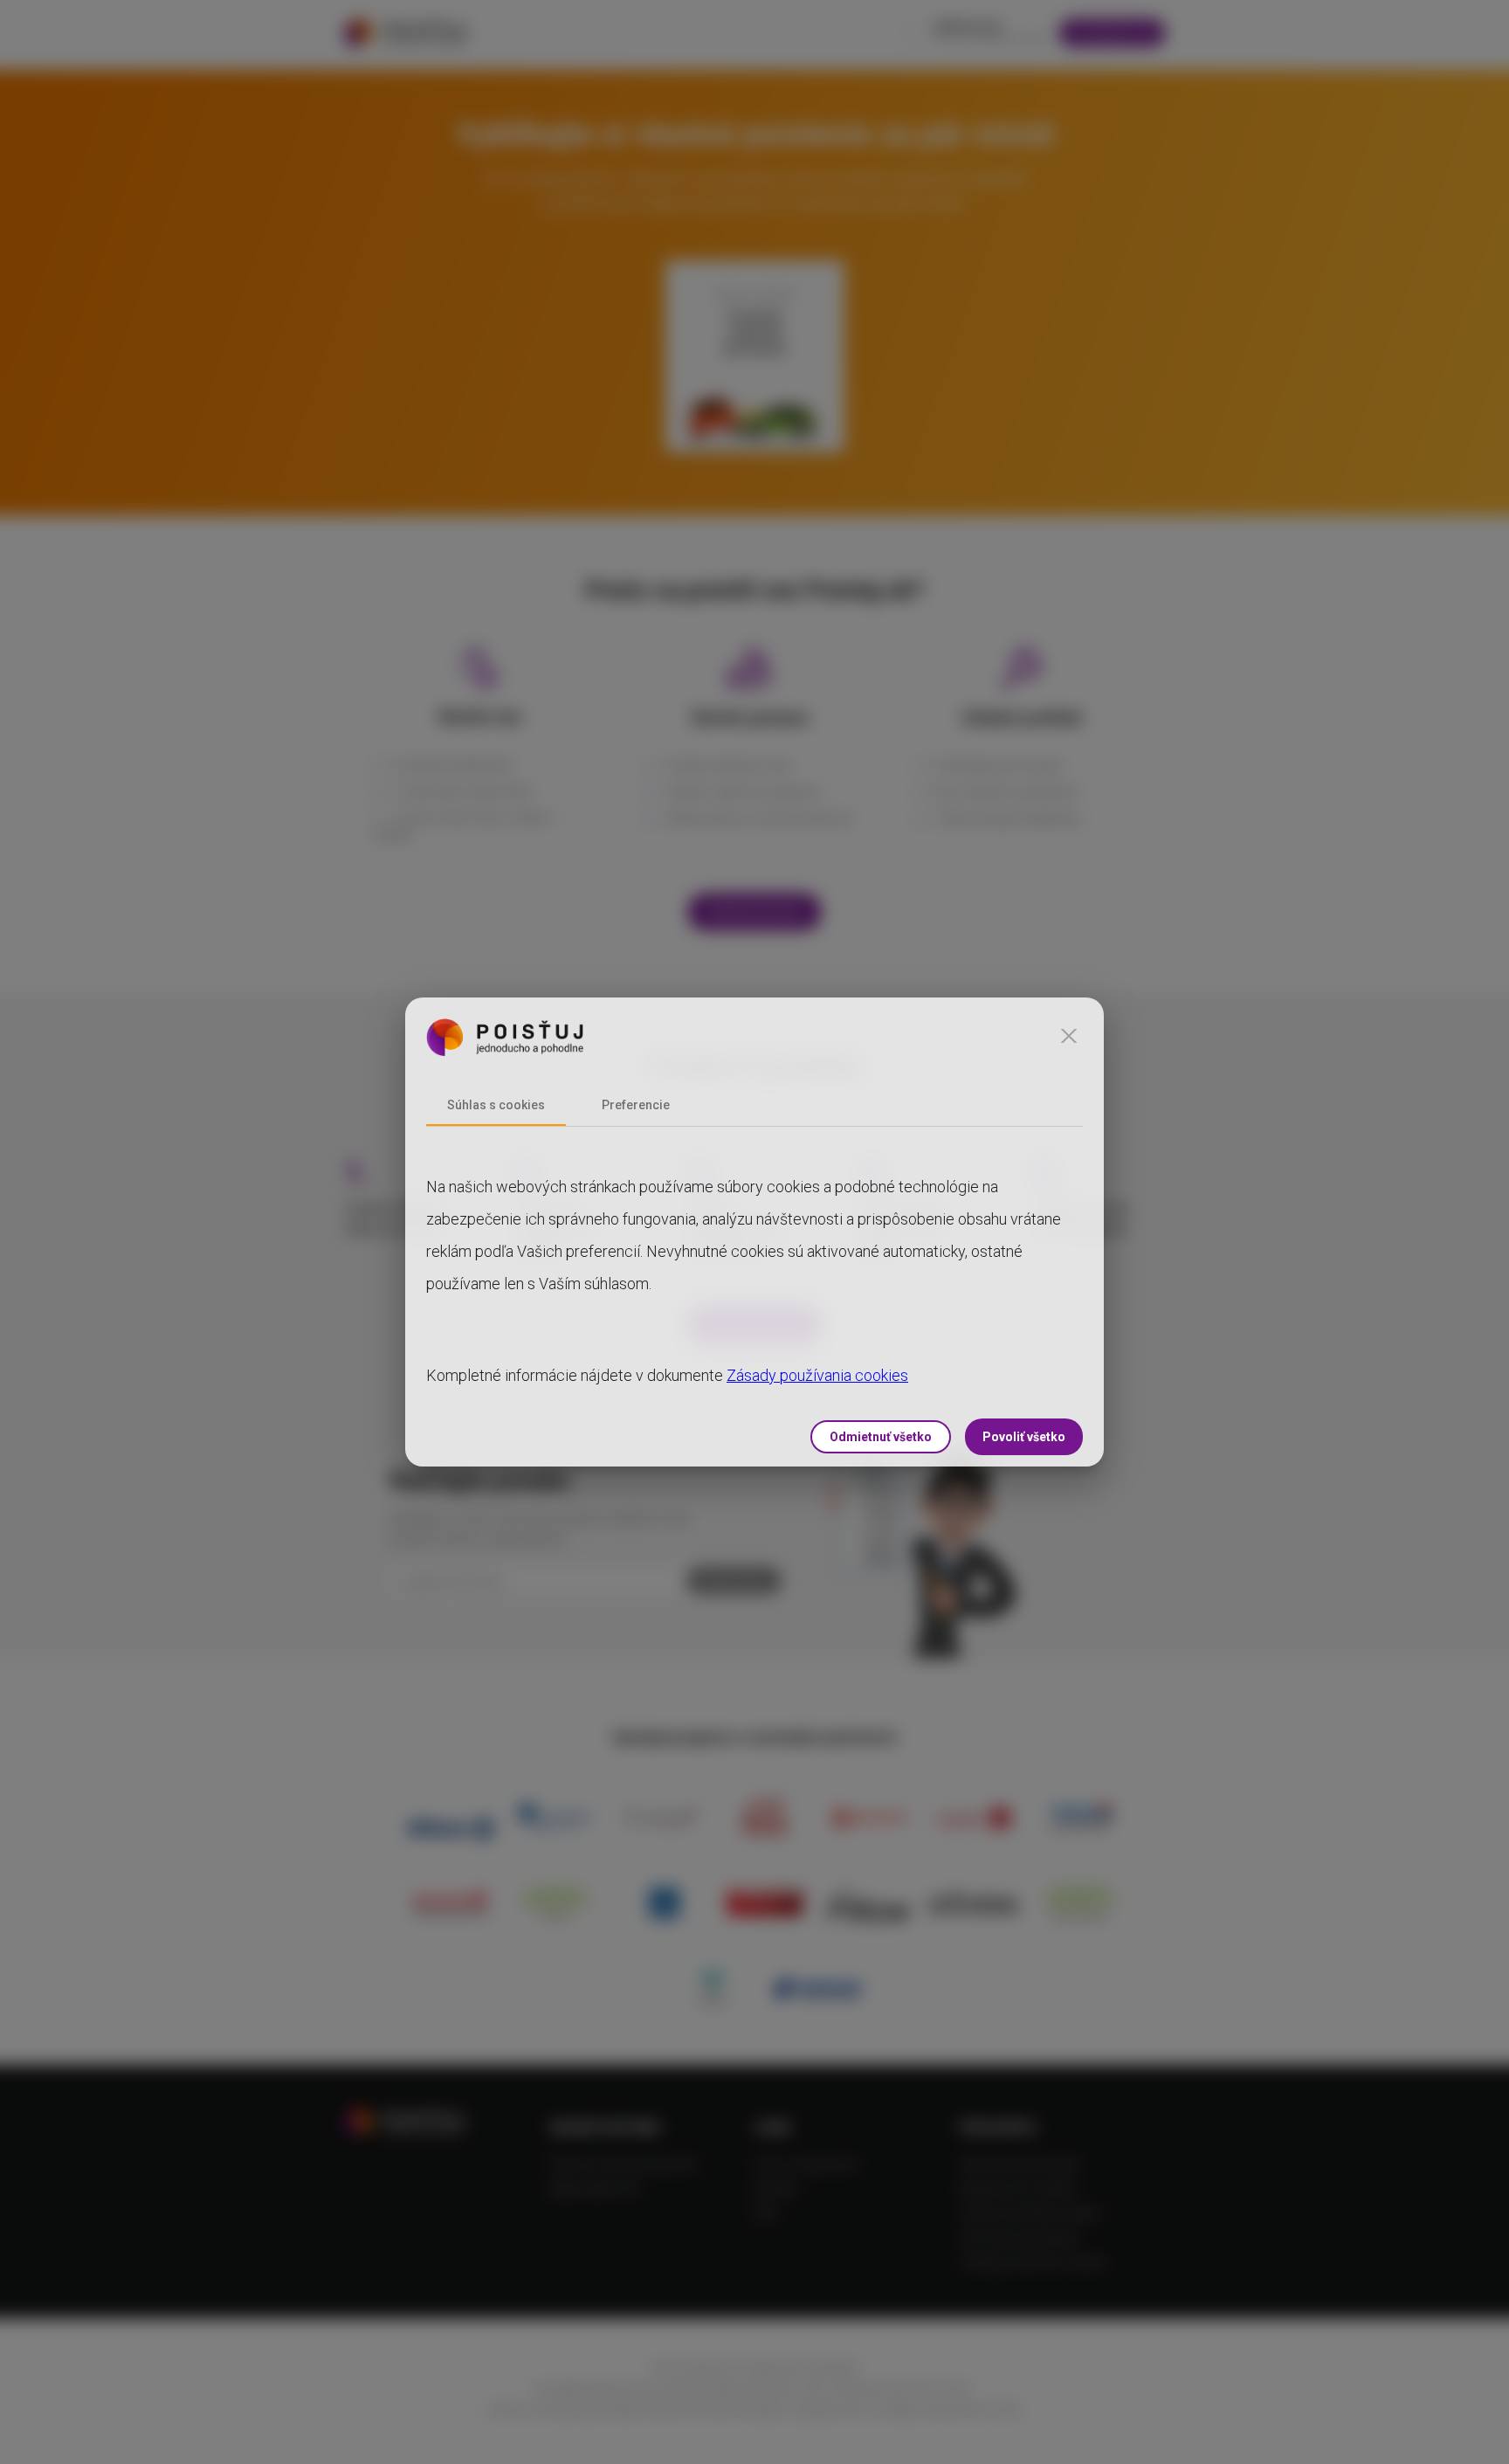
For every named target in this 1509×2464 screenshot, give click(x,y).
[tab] (496, 1105)
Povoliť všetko (1024, 1437)
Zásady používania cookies (817, 1375)
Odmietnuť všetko (881, 1437)
